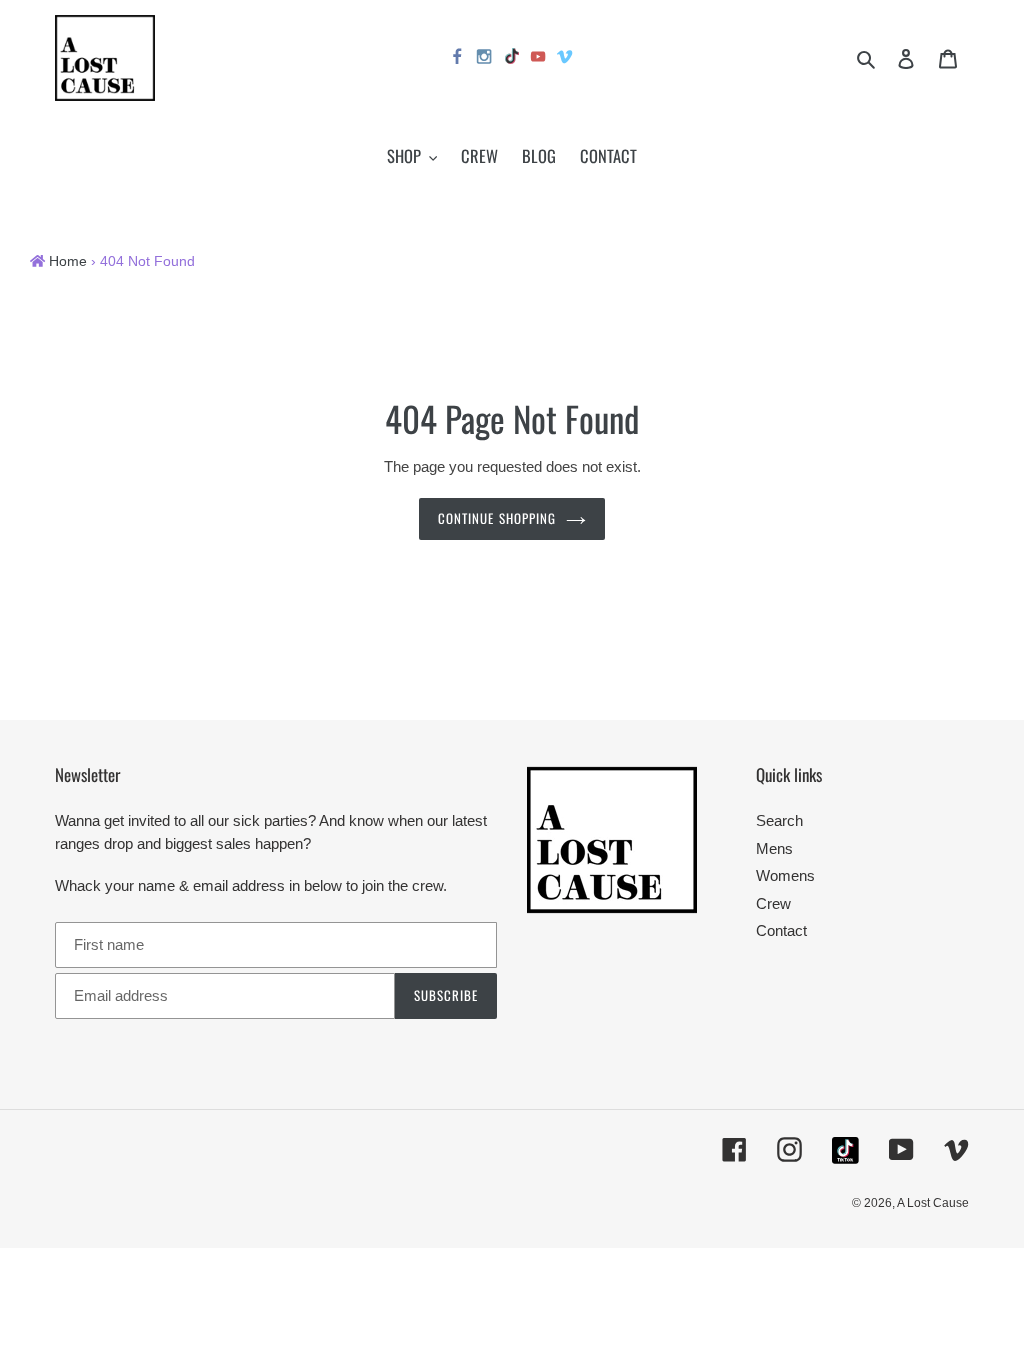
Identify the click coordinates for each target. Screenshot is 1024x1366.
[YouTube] (539, 59)
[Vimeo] (566, 59)
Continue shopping (497, 518)
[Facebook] (458, 59)
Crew (773, 903)
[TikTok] (512, 58)
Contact (781, 930)
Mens (774, 848)
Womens (785, 875)
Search (779, 820)
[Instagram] (485, 59)
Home (68, 261)
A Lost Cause (933, 1203)
